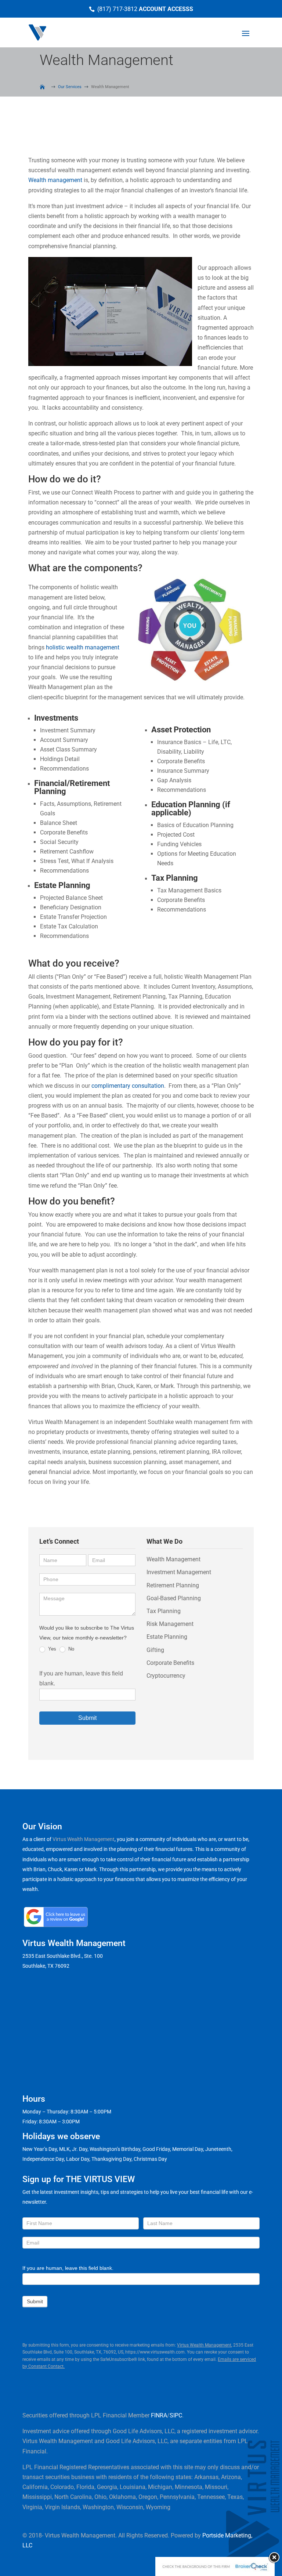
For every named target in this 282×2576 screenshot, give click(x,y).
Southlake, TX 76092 (46, 1966)
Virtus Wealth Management (84, 1839)
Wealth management (55, 180)
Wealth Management (173, 1559)
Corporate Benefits (170, 1663)
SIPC (176, 2415)
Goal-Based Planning (174, 1598)
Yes (51, 1649)
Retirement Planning (173, 1585)
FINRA (159, 2415)
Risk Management (170, 1624)
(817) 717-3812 (117, 9)
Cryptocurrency (166, 1676)
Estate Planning (167, 1637)
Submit (87, 1718)
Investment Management (179, 1572)
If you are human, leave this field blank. (68, 2268)
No (70, 1649)
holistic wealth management (83, 647)
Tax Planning (164, 1611)
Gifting (155, 1650)
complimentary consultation (128, 1086)
